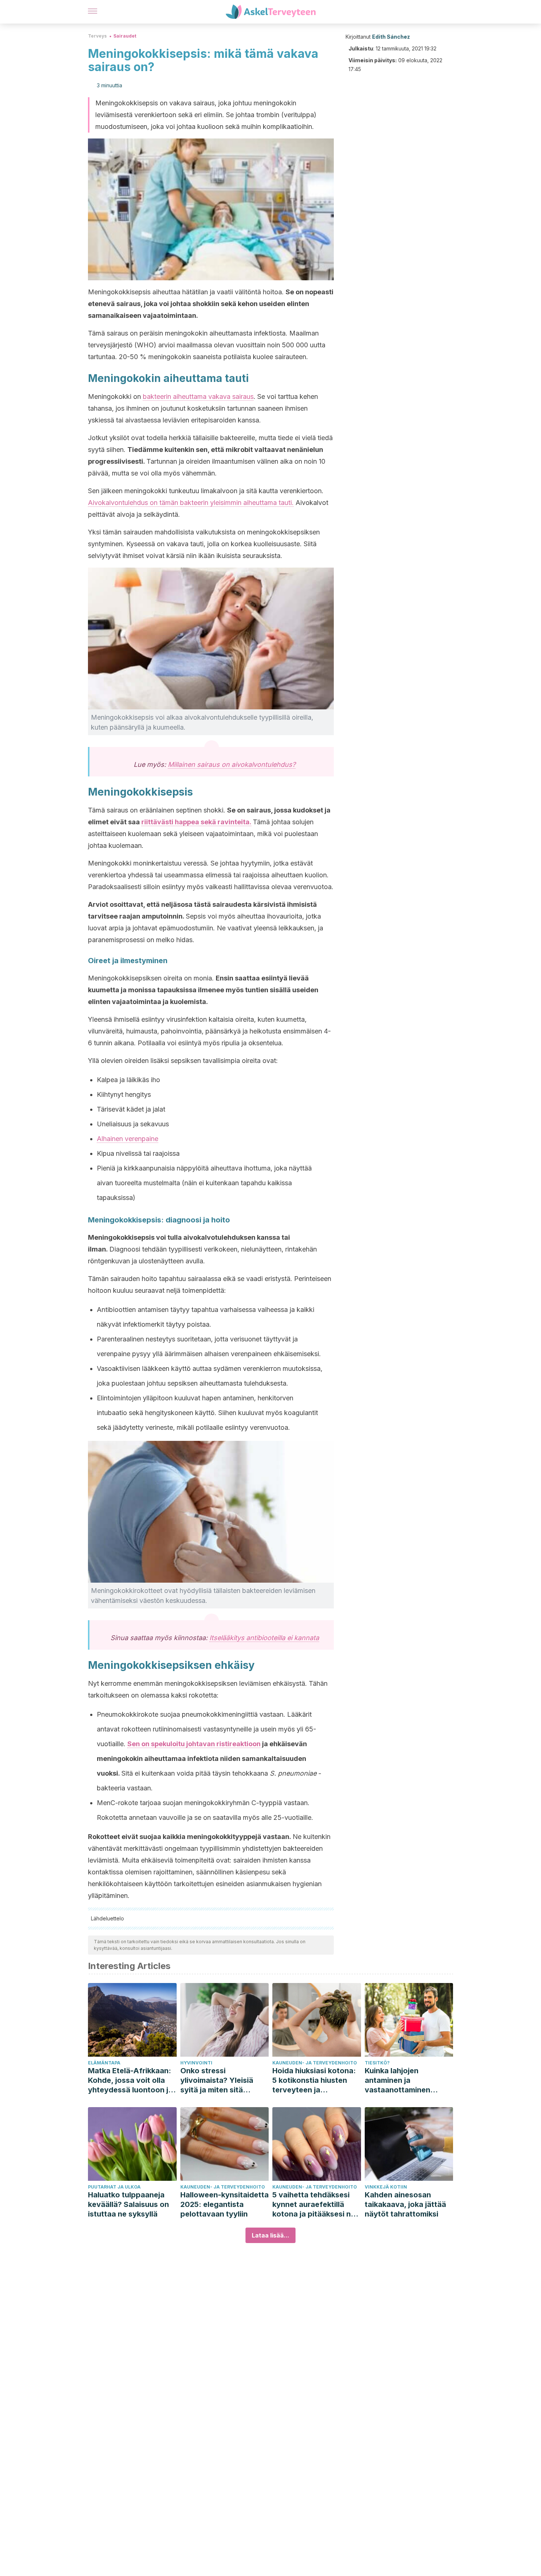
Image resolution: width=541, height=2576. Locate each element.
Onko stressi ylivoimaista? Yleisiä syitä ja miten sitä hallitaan (217, 2080)
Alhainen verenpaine (128, 1139)
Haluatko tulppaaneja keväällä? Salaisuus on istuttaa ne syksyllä (128, 2204)
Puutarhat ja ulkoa (114, 2187)
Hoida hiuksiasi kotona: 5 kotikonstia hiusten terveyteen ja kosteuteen (314, 2080)
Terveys (97, 36)
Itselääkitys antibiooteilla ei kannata (264, 1638)
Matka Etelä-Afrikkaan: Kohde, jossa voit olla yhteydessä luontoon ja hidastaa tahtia (130, 2080)
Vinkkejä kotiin (386, 2187)
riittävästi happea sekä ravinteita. (196, 822)
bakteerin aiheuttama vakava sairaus (198, 396)
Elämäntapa (104, 2063)
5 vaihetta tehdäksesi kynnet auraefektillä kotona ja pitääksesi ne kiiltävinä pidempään (314, 2205)
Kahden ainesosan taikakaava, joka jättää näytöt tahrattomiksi (405, 2204)
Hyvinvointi (196, 2063)
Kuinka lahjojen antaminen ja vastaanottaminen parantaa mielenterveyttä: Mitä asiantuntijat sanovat (403, 2080)
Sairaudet (125, 36)
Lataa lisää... (270, 2235)
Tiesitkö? (377, 2063)
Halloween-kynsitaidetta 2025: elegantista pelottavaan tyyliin (224, 2204)
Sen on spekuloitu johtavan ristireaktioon (194, 1744)
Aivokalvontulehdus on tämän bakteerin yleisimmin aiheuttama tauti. (191, 503)
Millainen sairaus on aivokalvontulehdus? (232, 764)
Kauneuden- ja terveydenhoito (315, 2063)
